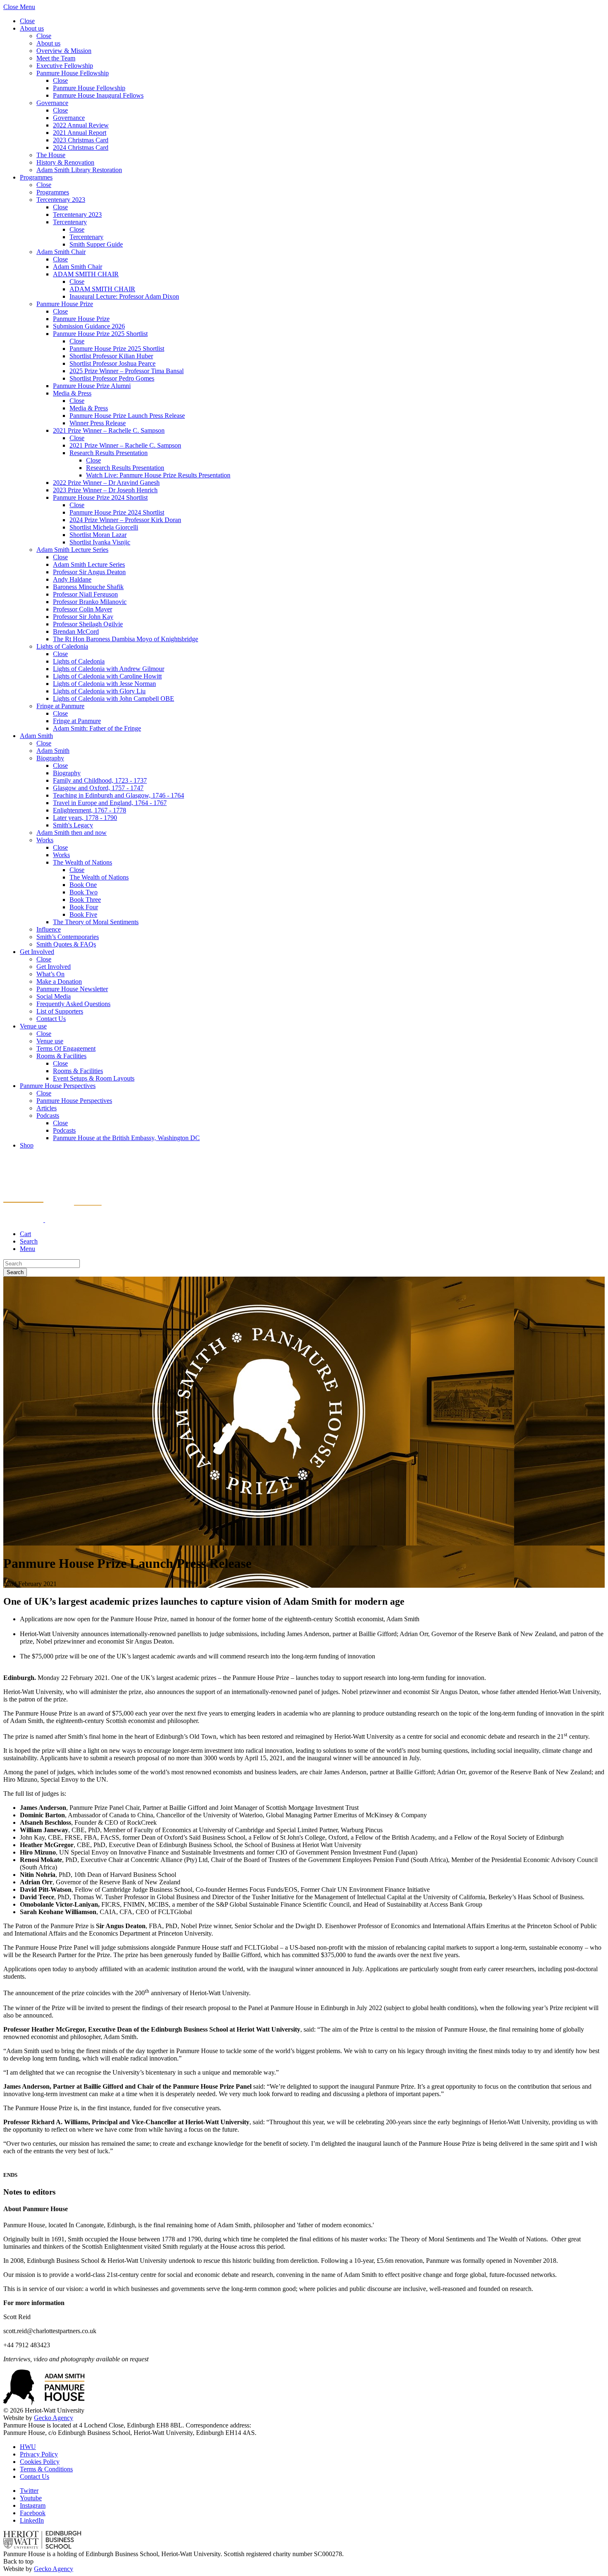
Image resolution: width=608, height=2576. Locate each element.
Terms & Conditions (46, 2469)
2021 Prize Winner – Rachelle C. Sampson (109, 430)
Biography (50, 758)
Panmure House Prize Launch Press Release (127, 416)
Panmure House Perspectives (58, 1086)
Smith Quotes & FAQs (66, 944)
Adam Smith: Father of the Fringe (97, 728)
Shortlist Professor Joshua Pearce (113, 363)
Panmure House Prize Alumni (92, 386)
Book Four (84, 907)
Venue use (33, 1026)
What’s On (50, 974)
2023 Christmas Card (81, 140)
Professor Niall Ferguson (85, 594)
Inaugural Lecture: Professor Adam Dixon (124, 296)
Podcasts (48, 1115)
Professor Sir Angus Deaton (89, 572)
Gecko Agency (54, 2418)
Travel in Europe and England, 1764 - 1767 (110, 803)
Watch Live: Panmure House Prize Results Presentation (158, 475)
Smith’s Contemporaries (68, 937)
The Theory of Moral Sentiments (96, 922)
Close (27, 21)
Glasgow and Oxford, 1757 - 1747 (98, 788)
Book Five (83, 914)
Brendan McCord (76, 631)
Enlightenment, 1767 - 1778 (90, 810)
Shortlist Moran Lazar (98, 535)
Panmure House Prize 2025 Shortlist (100, 334)
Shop (27, 1145)
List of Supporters (60, 1011)
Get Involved (37, 952)
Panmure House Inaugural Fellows (98, 95)
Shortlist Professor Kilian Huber (111, 356)
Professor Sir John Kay (83, 617)
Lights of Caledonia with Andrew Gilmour (109, 669)
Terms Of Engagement (66, 1048)
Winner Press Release (98, 423)
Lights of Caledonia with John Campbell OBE (114, 699)
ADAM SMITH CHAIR (86, 274)
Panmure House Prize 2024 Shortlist (100, 497)
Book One (83, 885)
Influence (49, 929)
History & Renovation (65, 162)
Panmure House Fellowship (73, 73)
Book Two (84, 892)
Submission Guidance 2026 (89, 326)
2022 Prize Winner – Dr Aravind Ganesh (106, 483)
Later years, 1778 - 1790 (85, 818)
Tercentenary (70, 222)
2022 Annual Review (81, 125)
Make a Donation (59, 981)
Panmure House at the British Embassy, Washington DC (126, 1138)
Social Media (54, 996)
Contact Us (51, 1019)
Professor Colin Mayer (83, 609)
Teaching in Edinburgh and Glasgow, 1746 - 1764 (118, 795)
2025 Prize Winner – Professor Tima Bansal (127, 371)
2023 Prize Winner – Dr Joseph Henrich (105, 490)
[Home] (53, 1220)
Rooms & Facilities (61, 1056)
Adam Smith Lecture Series (72, 550)
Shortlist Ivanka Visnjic (100, 542)
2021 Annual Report (80, 133)
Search (15, 1272)
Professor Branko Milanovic (90, 602)
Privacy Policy (39, 2454)
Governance (52, 103)
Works (45, 840)
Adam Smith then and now (72, 833)
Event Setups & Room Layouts (94, 1078)
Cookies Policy (40, 2462)
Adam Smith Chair (61, 252)
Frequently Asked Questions (73, 1004)
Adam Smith (36, 736)
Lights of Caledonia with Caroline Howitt (107, 676)
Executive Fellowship (65, 66)
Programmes (36, 177)
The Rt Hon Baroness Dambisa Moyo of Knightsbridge (126, 639)
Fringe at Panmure (60, 706)
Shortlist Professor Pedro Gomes (112, 378)
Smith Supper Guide (96, 244)
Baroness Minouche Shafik (88, 587)
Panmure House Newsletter (72, 989)
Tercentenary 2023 (61, 200)
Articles (47, 1108)
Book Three (85, 900)
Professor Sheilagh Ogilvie (88, 624)
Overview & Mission (64, 51)
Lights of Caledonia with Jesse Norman (104, 684)
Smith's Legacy (73, 825)
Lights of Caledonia (62, 646)
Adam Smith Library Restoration (79, 170)
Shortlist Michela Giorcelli (104, 527)
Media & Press (72, 393)
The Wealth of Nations (83, 862)
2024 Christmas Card (81, 147)
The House (51, 155)
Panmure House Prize (65, 304)
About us (32, 28)
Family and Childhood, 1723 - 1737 (100, 780)
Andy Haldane (72, 579)
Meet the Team (56, 58)
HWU (28, 2447)
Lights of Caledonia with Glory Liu (99, 691)
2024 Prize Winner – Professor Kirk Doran (125, 520)
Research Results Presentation (109, 453)
